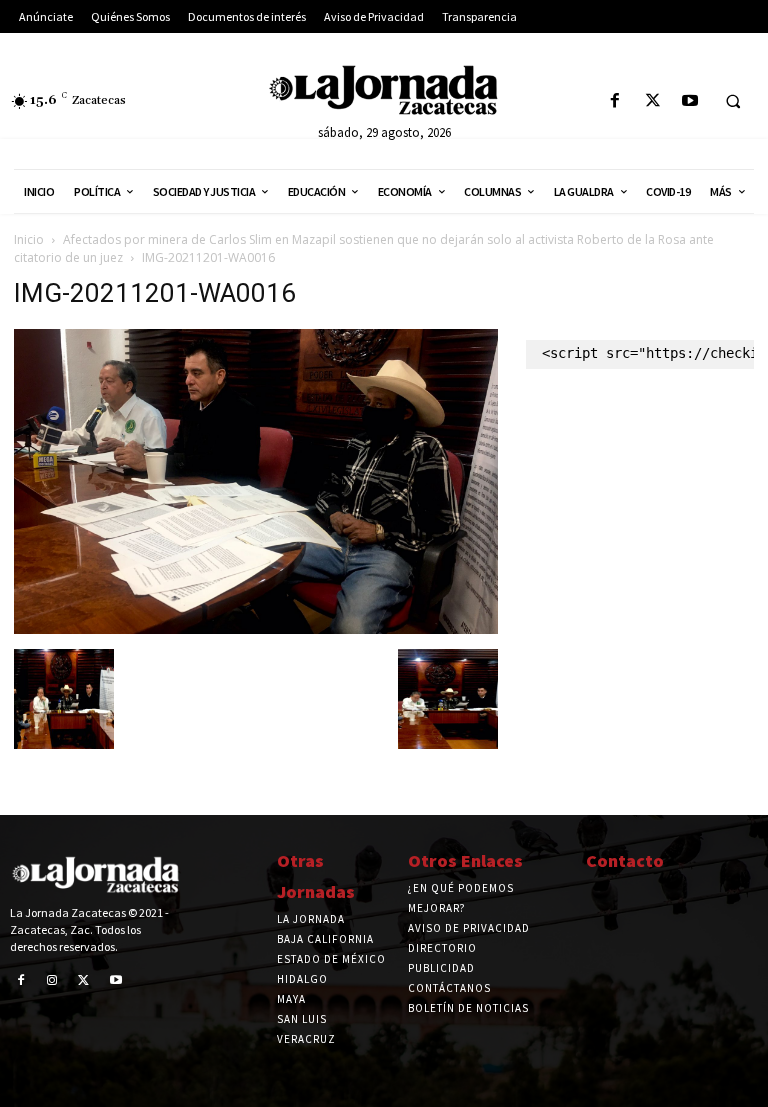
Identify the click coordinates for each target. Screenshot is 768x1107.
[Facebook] (615, 101)
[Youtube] (689, 101)
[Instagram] (53, 981)
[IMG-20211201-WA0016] (256, 628)
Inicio (29, 239)
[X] (652, 101)
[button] (733, 102)
